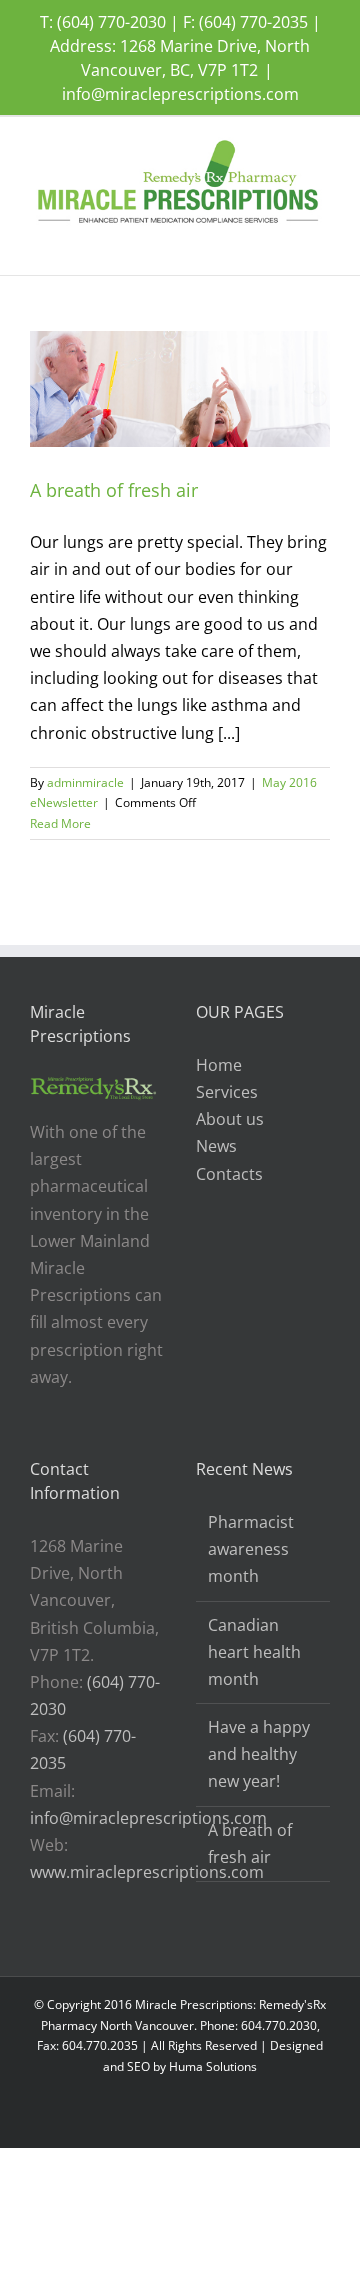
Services (227, 1092)
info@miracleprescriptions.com (180, 94)
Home (219, 1065)
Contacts (229, 1174)
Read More (60, 823)
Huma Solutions (213, 2066)
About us (230, 1119)
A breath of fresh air (114, 490)
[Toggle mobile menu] (322, 244)
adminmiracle (85, 782)
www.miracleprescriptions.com (147, 1872)
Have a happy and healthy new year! (259, 1754)
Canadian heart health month (254, 1652)
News (216, 1146)
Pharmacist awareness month (251, 1549)
